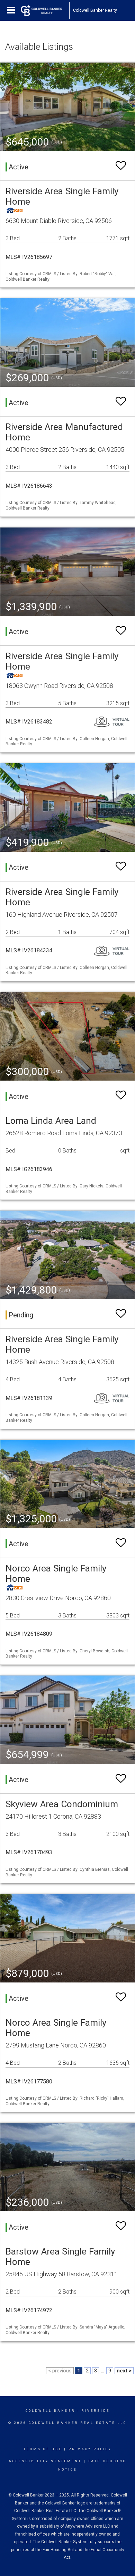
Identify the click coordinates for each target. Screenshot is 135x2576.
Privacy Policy (90, 2449)
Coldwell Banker (50, 2411)
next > (124, 2371)
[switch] (121, 166)
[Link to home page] (45, 10)
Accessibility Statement (45, 2461)
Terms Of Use (43, 2449)
